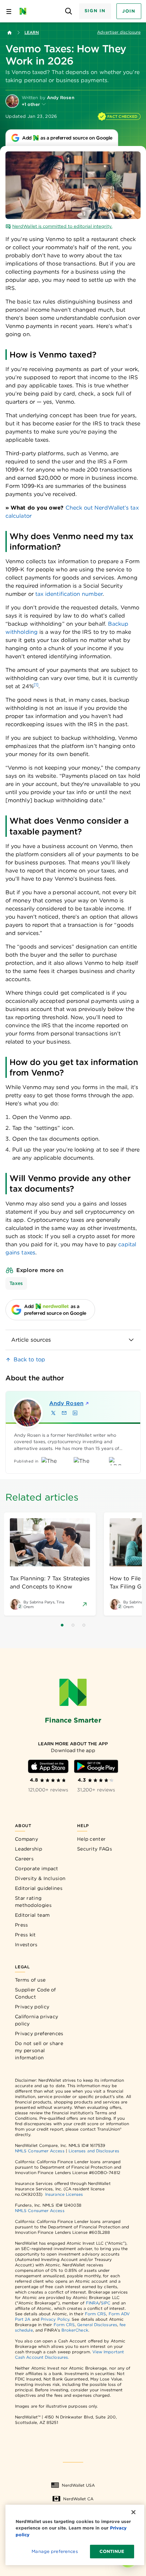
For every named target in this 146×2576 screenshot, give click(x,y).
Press (22, 1925)
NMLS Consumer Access (40, 2151)
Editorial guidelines (39, 1888)
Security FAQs (95, 1849)
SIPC (106, 2303)
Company (26, 1839)
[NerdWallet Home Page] (25, 11)
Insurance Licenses (64, 2194)
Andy (66, 1403)
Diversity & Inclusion (40, 1878)
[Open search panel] (69, 11)
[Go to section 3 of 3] (84, 1625)
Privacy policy (32, 2007)
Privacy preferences (39, 2034)
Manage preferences (54, 2551)
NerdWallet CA (78, 2499)
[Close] (133, 2512)
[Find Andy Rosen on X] (53, 1413)
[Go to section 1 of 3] (62, 1625)
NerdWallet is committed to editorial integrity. (62, 226)
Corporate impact (37, 1869)
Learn (32, 32)
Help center (91, 1839)
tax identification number (69, 594)
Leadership (29, 1849)
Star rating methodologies (33, 1902)
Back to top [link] (29, 1359)
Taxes (16, 1283)
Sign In (95, 11)
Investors (26, 1945)
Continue (112, 2551)
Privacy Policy (55, 2319)
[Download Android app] (96, 1766)
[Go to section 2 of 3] (73, 1625)
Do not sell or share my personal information (39, 2050)
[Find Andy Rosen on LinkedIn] (75, 1413)
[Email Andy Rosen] (64, 1413)
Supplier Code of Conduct (35, 1993)
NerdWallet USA (78, 2485)
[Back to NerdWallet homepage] (10, 33)
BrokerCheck (75, 2330)
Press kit (25, 1935)
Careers (24, 1859)
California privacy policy (36, 2020)
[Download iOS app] (48, 1766)
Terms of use (30, 1980)
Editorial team (32, 1915)
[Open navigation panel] (9, 11)
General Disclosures (97, 2325)
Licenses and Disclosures (94, 2151)
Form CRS (96, 2314)
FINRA (92, 2303)
